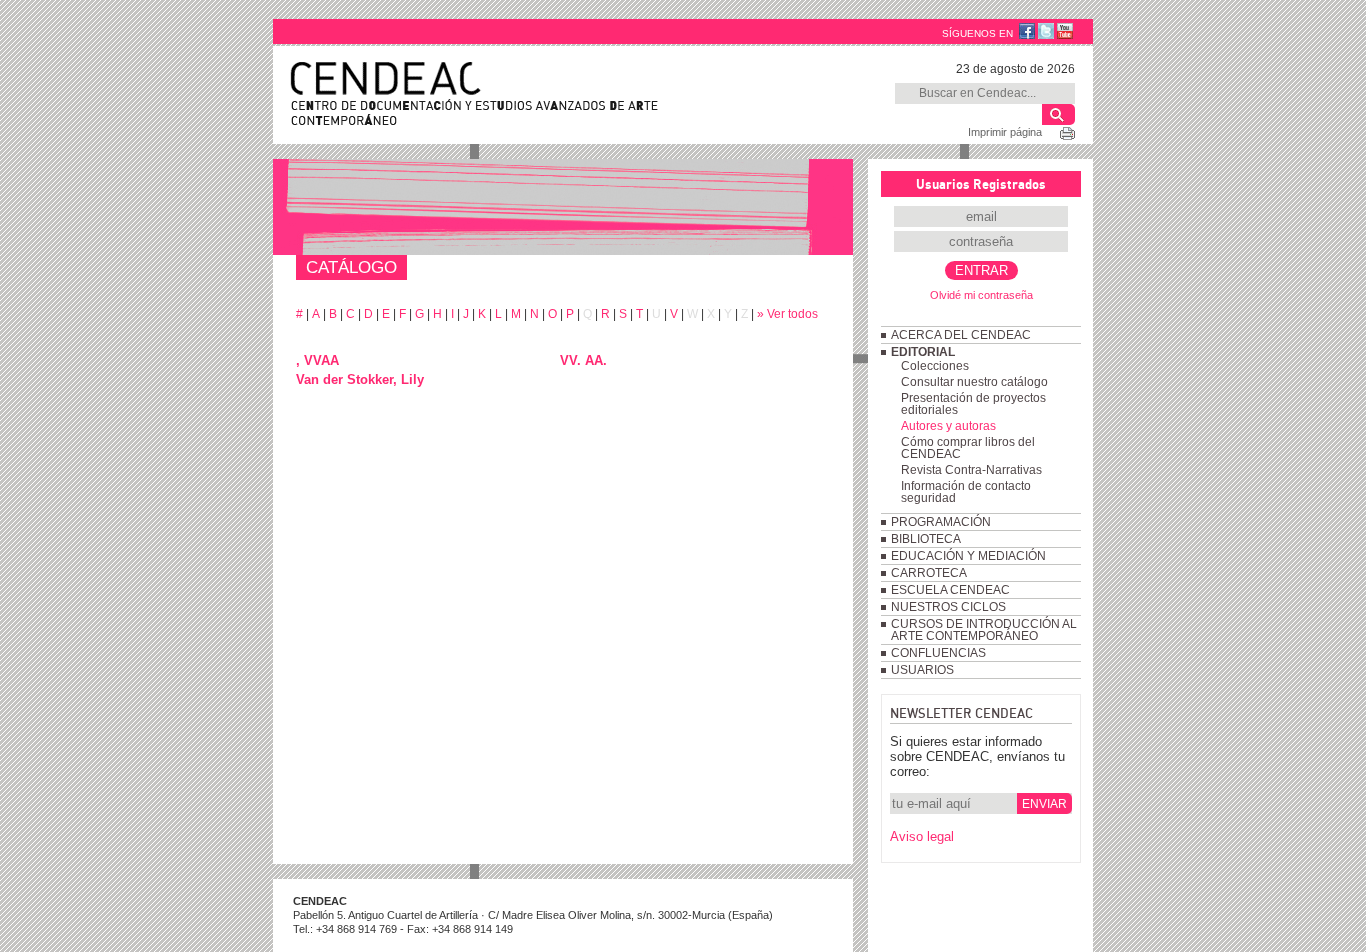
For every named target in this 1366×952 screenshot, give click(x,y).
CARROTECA (929, 573)
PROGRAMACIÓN (941, 522)
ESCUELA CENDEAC (950, 590)
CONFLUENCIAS (938, 653)
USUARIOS (922, 670)
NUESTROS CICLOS (948, 607)
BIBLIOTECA (926, 539)
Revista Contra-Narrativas (971, 470)
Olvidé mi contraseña (981, 295)
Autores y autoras (948, 426)
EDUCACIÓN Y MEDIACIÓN (968, 556)
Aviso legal (922, 836)
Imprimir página (1005, 132)
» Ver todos (787, 314)
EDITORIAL (923, 352)
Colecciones (935, 366)
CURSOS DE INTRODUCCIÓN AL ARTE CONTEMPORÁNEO (984, 630)
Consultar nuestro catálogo (974, 382)
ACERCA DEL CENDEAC (961, 335)
